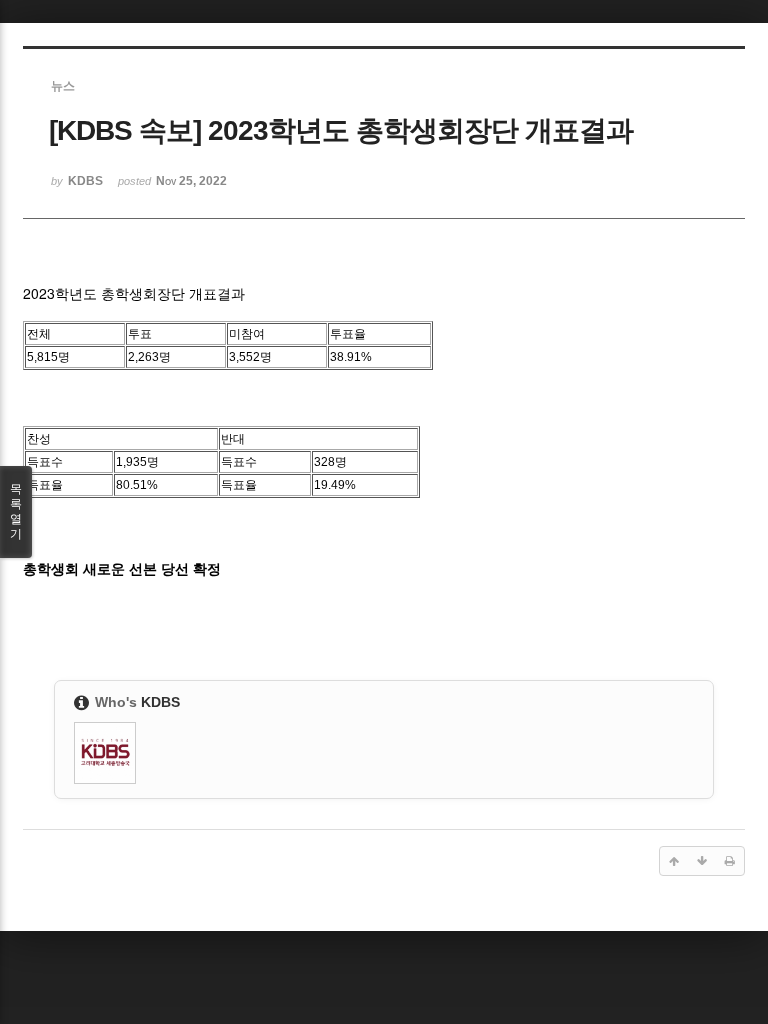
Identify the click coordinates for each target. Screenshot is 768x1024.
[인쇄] (730, 861)
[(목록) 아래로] (702, 861)
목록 (16, 511)
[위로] (674, 861)
